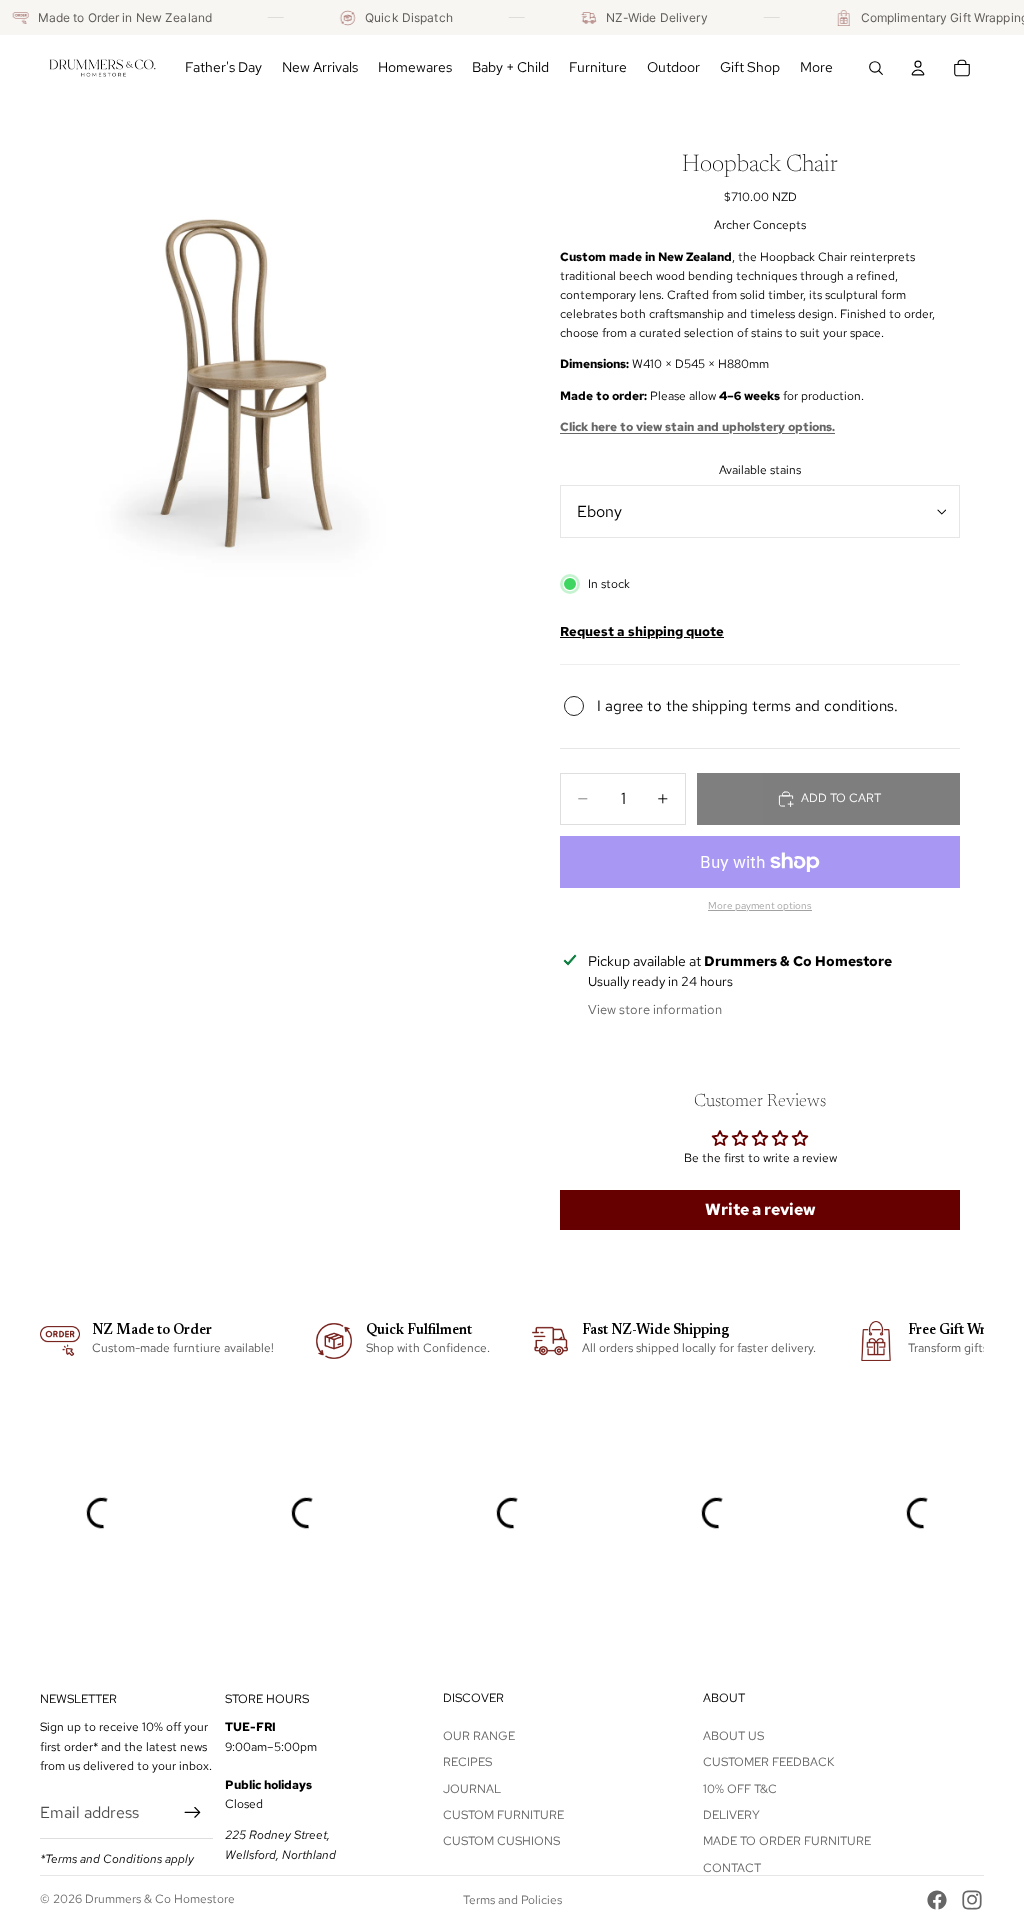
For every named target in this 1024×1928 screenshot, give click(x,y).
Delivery (731, 1815)
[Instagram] (972, 1900)
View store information (655, 1009)
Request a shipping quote (642, 631)
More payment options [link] (760, 905)
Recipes (467, 1762)
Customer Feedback (768, 1762)
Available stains (760, 470)
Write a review (760, 1209)
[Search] (876, 68)
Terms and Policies (512, 1900)
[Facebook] (937, 1900)
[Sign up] (193, 1813)
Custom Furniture (503, 1815)
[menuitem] (816, 68)
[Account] (918, 68)
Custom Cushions (501, 1841)
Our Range (479, 1736)
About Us (733, 1736)
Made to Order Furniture (787, 1841)
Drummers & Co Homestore (160, 1899)
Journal (472, 1788)
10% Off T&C (740, 1788)
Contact (732, 1868)
